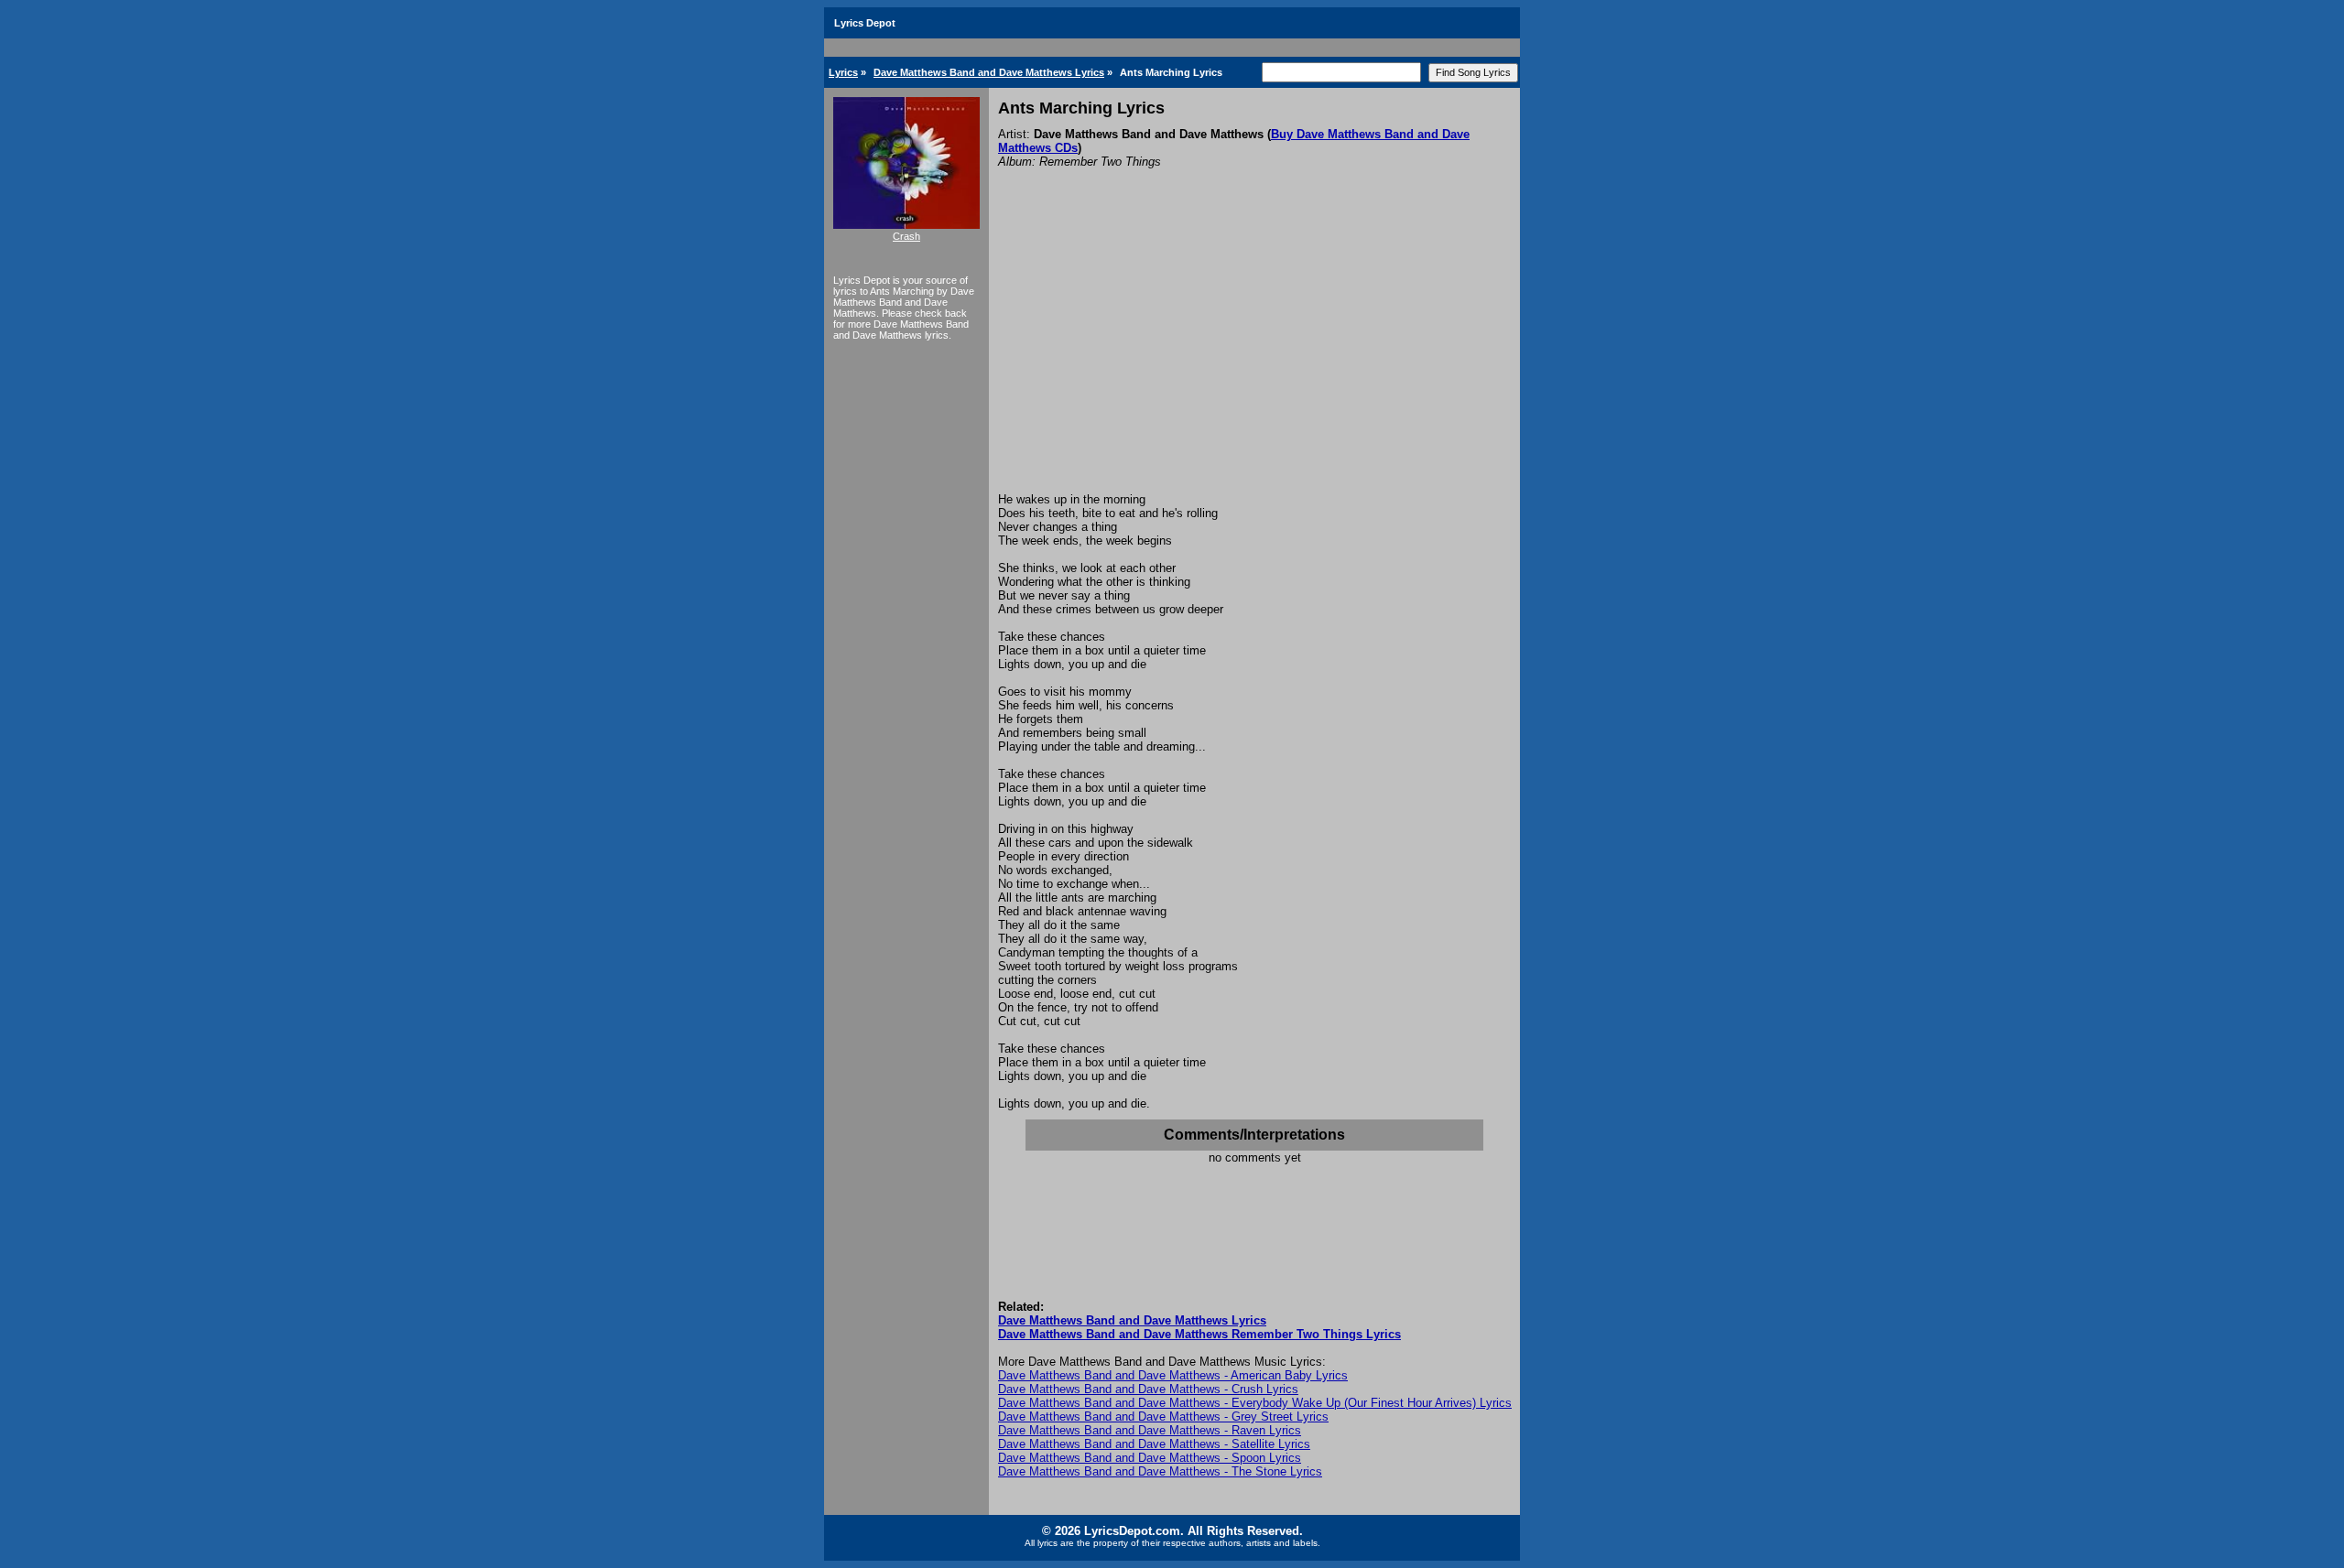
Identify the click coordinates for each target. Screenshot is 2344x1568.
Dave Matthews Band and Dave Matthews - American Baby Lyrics (1173, 1375)
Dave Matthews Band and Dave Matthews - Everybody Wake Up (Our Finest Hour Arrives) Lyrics (1255, 1403)
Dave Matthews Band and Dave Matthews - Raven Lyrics (1150, 1430)
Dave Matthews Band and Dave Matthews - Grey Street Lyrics (1163, 1417)
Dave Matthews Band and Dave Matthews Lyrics (989, 72)
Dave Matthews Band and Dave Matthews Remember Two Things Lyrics (1199, 1334)
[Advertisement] (1254, 355)
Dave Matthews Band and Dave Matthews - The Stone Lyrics (1160, 1471)
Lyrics (843, 72)
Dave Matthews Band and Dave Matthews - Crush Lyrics (1148, 1389)
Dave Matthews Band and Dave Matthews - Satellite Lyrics (1154, 1444)
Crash (906, 236)
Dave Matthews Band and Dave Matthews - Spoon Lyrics (1150, 1458)
